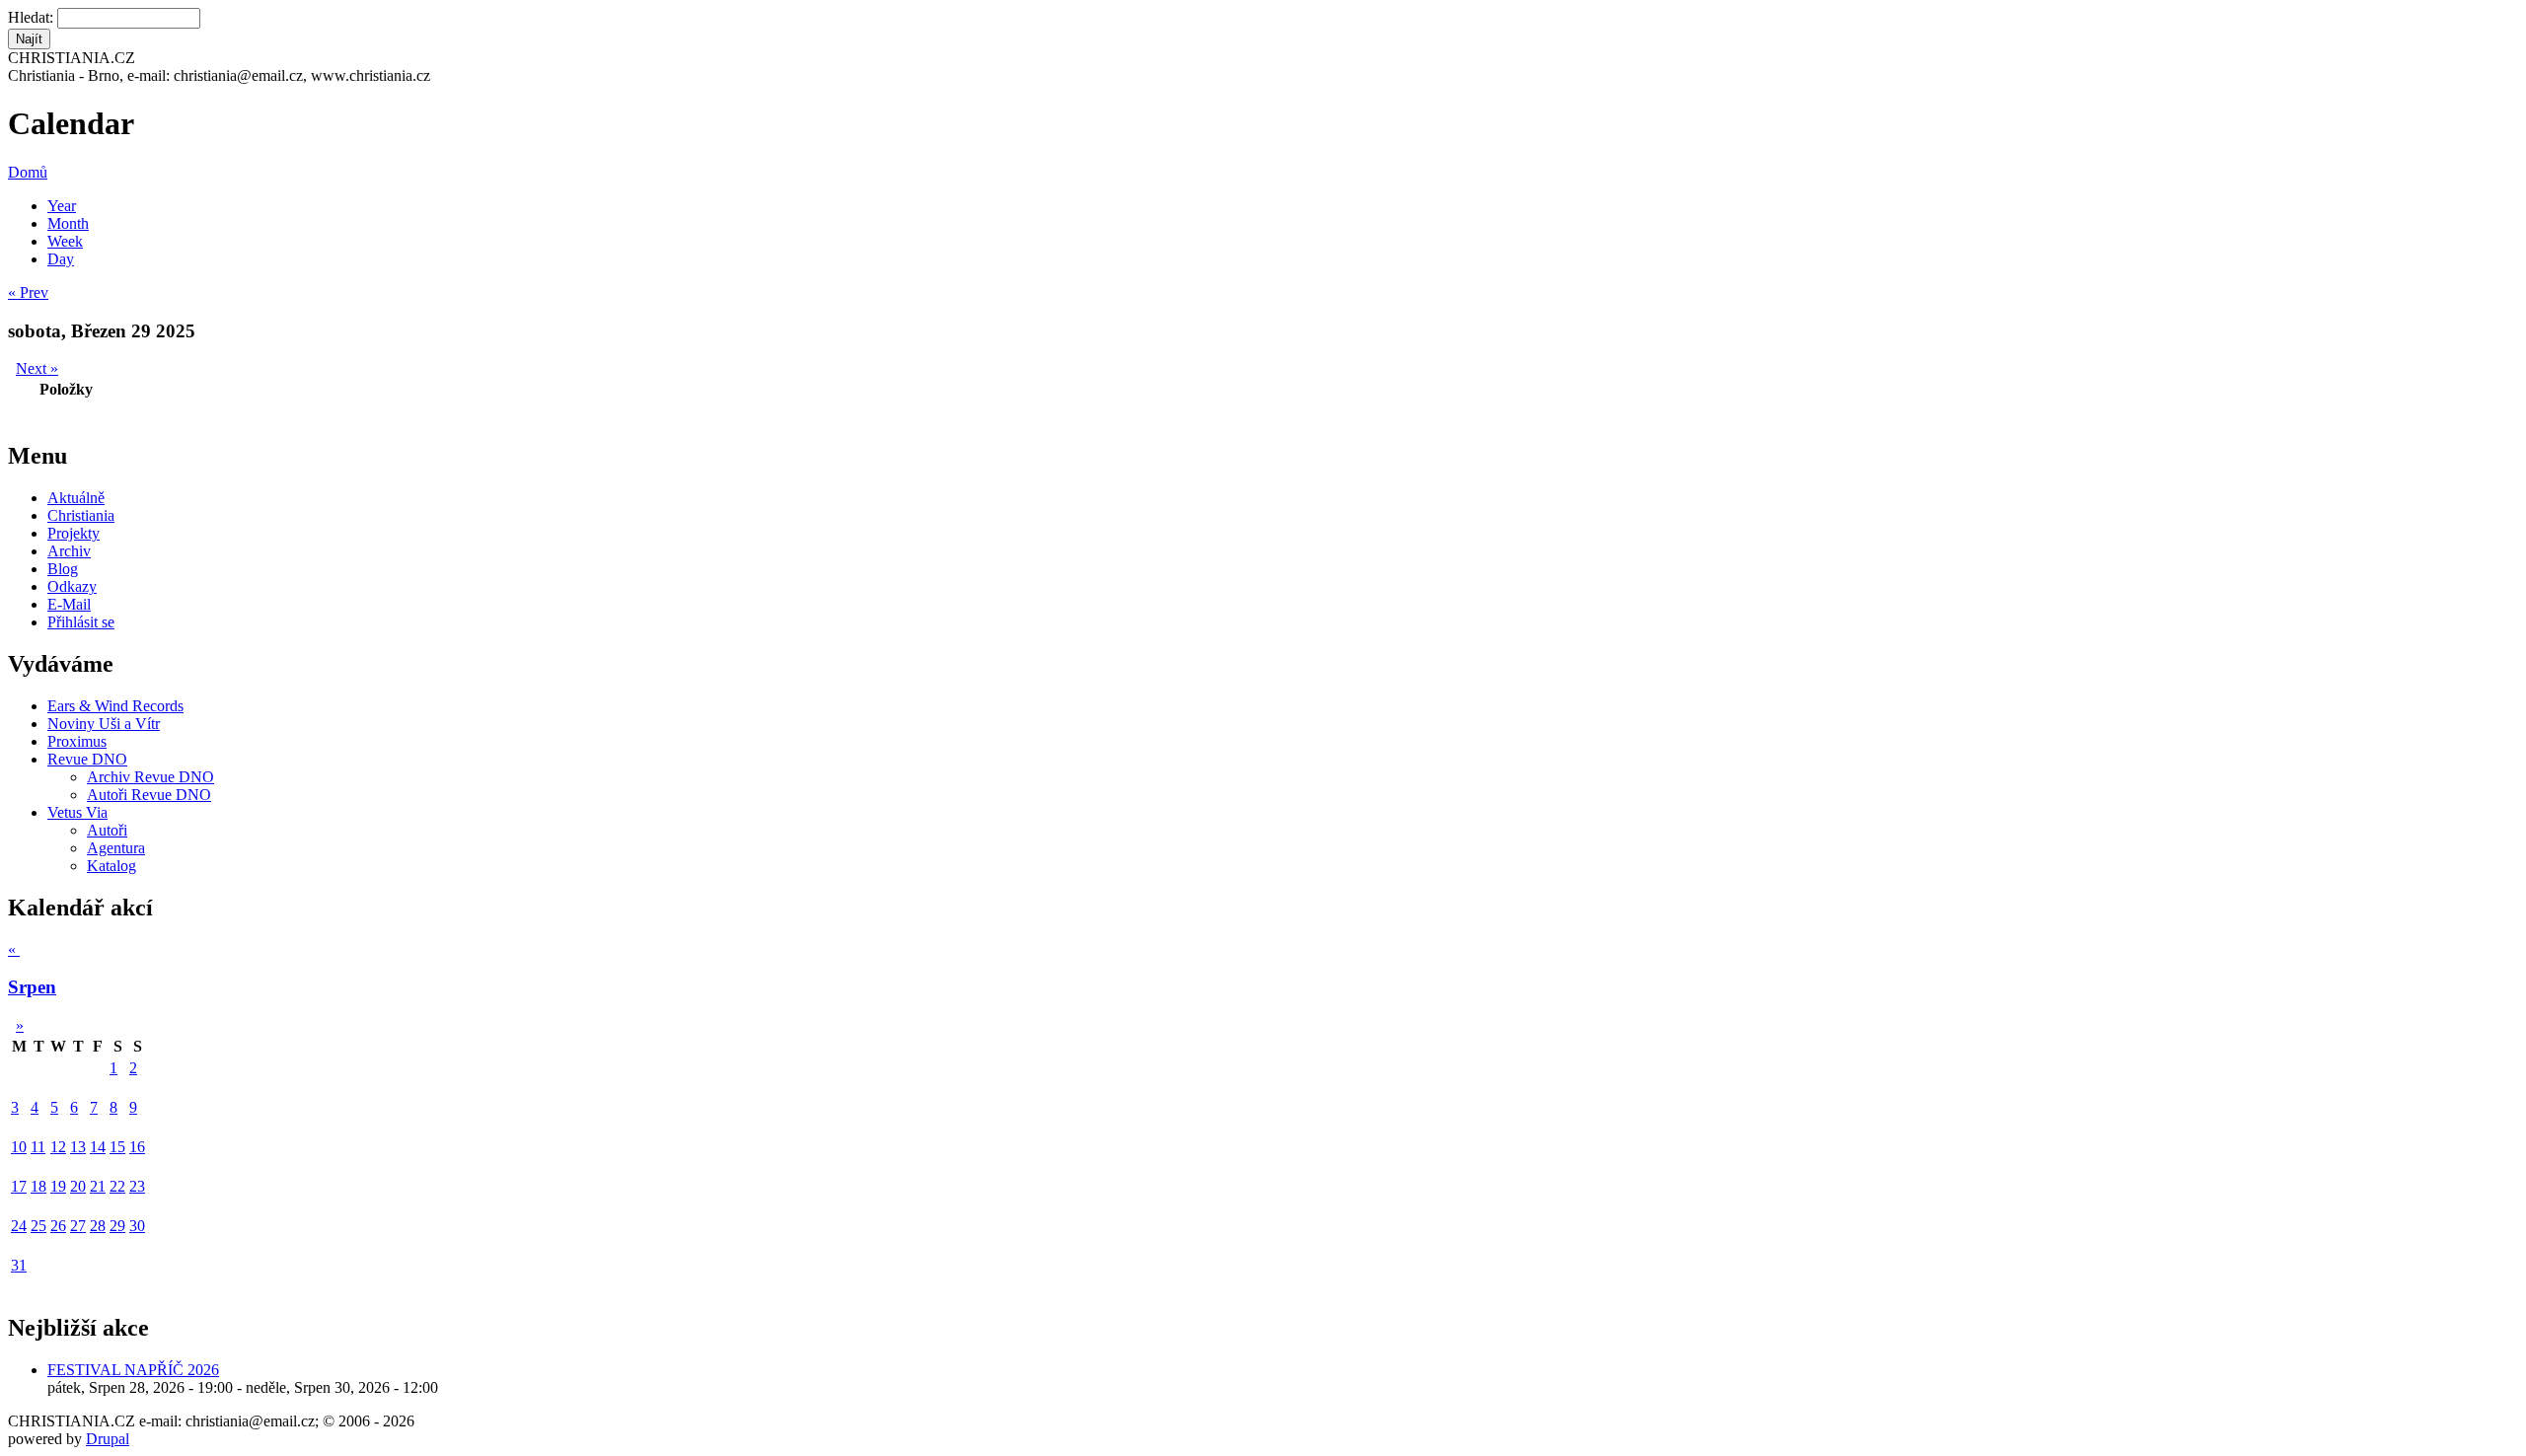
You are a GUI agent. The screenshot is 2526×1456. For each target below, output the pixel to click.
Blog (63, 569)
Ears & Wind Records (115, 706)
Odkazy (72, 586)
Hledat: (33, 17)
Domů (28, 172)
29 (117, 1226)
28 (98, 1226)
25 (38, 1226)
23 (137, 1186)
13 (78, 1147)
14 (98, 1147)
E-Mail (69, 604)
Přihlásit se (81, 622)
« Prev (28, 292)
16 (137, 1147)
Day (61, 259)
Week (65, 241)
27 (78, 1226)
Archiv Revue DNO (150, 777)
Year (62, 206)
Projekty (74, 533)
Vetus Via (77, 812)
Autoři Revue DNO (149, 795)
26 (58, 1226)
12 (58, 1147)
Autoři (107, 830)
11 (38, 1147)
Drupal (108, 1439)
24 (19, 1226)
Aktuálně (76, 498)
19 (58, 1186)
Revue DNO (87, 759)
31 (19, 1265)
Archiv (69, 551)
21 (98, 1186)
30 (137, 1226)
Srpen (32, 987)
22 (117, 1186)
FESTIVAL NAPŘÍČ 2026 (133, 1370)
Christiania (81, 515)
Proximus (77, 741)
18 (38, 1186)
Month (68, 223)
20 (78, 1186)
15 (117, 1147)
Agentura (116, 848)
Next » (37, 368)
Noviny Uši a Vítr (104, 724)
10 (19, 1147)
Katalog (111, 866)
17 (19, 1186)
